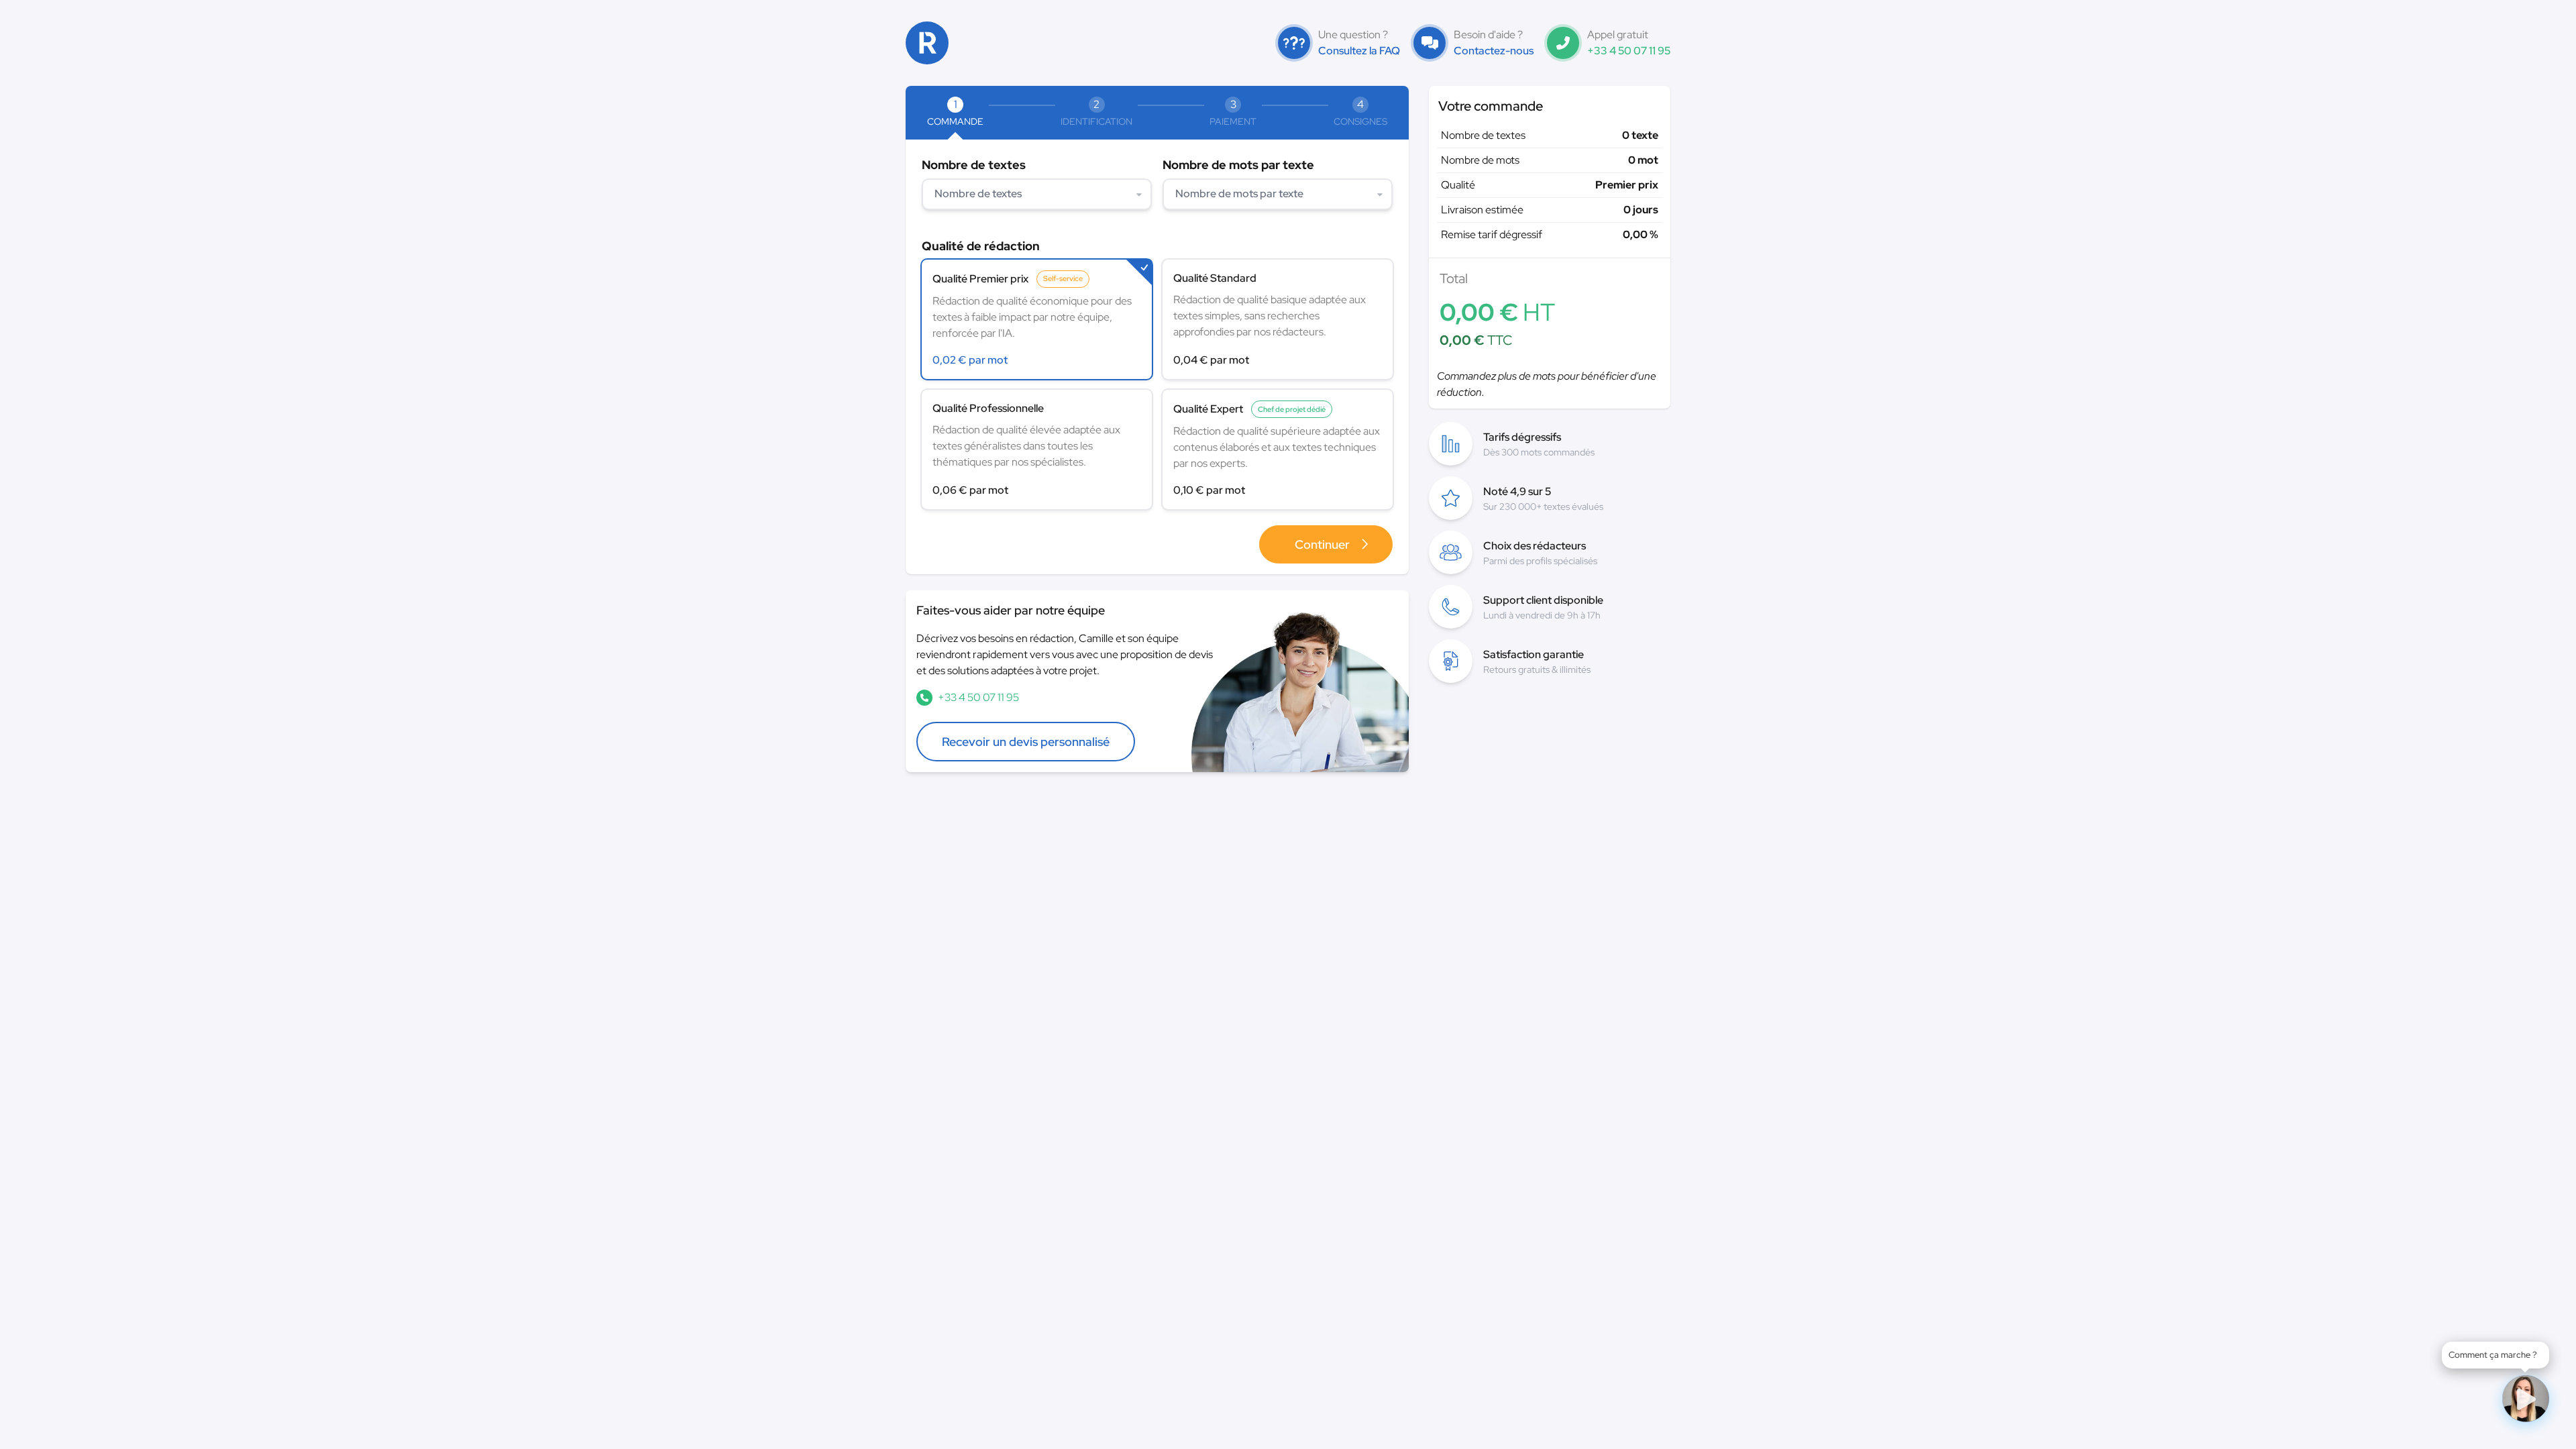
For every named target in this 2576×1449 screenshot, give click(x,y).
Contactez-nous (1494, 51)
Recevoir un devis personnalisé (1026, 742)
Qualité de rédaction (981, 246)
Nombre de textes (974, 165)
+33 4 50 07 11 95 (1629, 51)
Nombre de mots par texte (1238, 165)
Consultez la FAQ (1359, 51)
